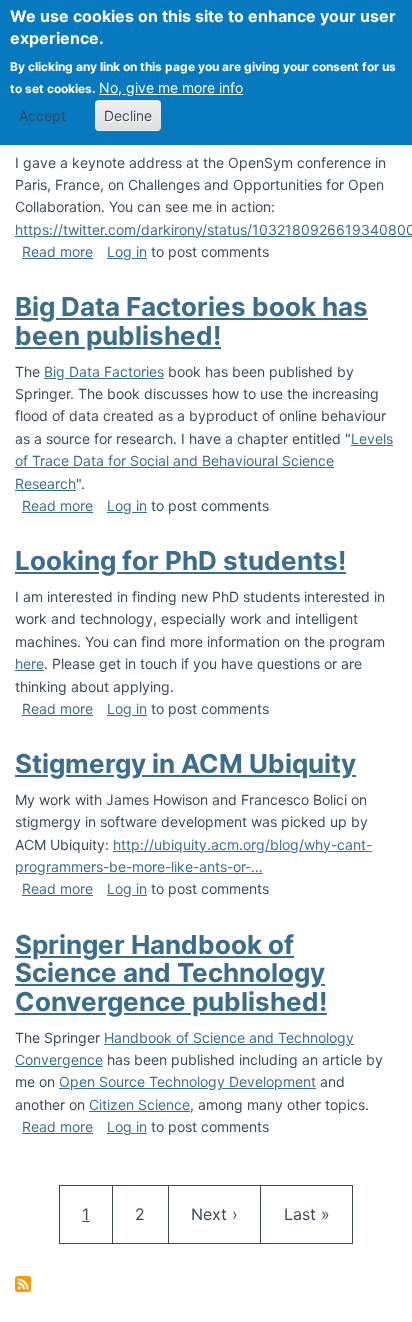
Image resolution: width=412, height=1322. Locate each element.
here (29, 663)
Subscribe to (23, 1284)
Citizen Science (139, 1104)
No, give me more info (171, 87)
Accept (42, 115)
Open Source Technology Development (187, 1081)
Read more (57, 251)
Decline (128, 115)
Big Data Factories (104, 371)
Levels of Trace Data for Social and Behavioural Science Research (204, 461)
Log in (127, 251)
